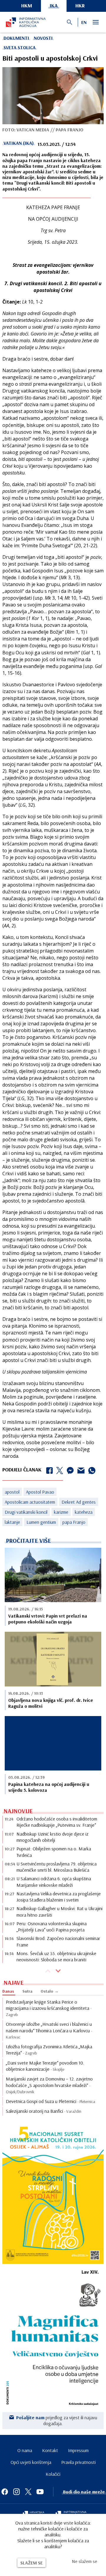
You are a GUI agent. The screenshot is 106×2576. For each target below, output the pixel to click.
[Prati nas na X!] (28, 2492)
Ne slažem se (85, 2561)
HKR (80, 5)
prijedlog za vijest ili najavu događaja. (57, 2420)
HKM (27, 5)
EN (84, 22)
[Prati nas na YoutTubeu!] (40, 2492)
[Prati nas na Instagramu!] (16, 2492)
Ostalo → (50, 1991)
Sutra (27, 1991)
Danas (8, 1991)
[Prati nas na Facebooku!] (5, 2492)
